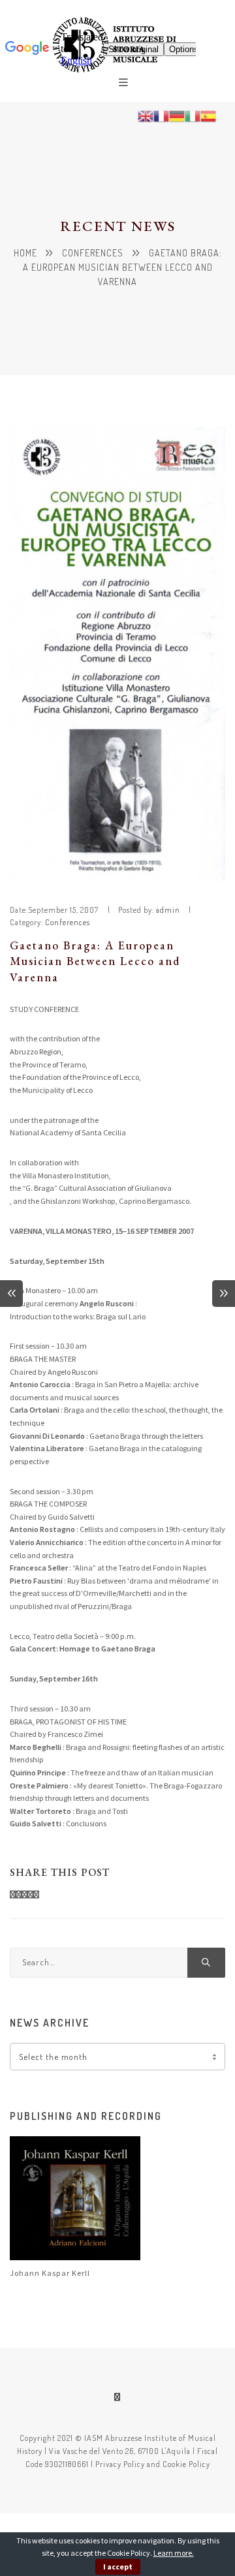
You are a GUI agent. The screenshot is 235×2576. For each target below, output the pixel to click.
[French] (161, 115)
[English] (146, 115)
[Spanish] (208, 115)
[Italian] (193, 115)
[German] (177, 115)
